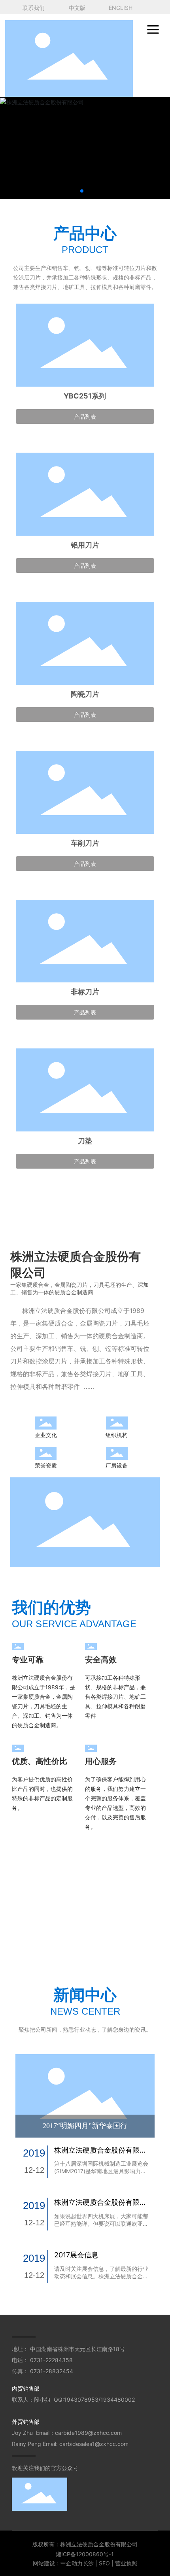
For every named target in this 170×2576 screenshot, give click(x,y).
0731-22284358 (52, 2360)
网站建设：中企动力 (58, 2563)
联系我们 (34, 8)
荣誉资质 (46, 1465)
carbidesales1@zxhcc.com (94, 2444)
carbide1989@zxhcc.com (89, 2433)
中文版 (77, 8)
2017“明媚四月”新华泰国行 (85, 2126)
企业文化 (46, 1435)
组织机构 (117, 1435)
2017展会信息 (76, 2255)
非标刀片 (85, 992)
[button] (82, 191)
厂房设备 (117, 1465)
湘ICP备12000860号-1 (85, 2554)
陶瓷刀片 (85, 694)
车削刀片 (85, 843)
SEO (104, 2563)
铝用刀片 (85, 545)
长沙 (88, 2563)
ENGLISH (121, 8)
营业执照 (126, 2563)
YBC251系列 (85, 396)
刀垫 (85, 1141)
